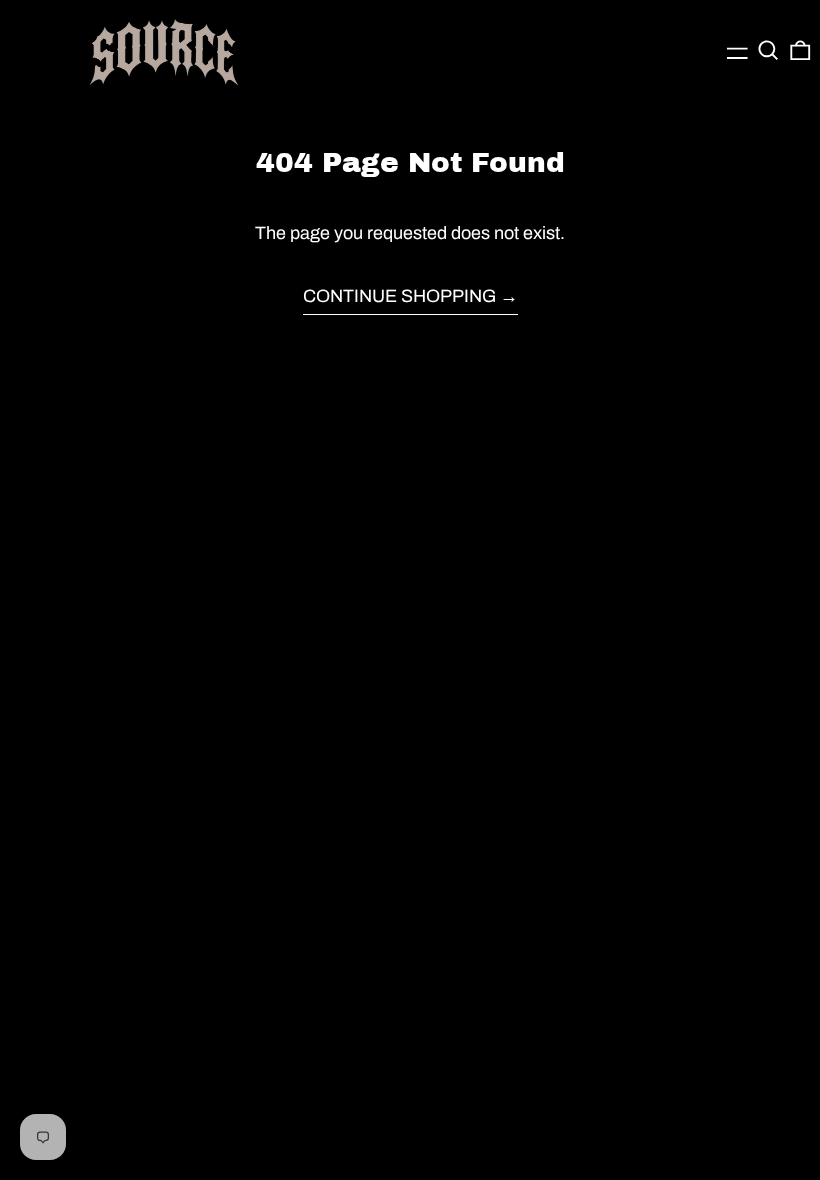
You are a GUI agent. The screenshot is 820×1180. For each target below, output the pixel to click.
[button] (768, 50)
